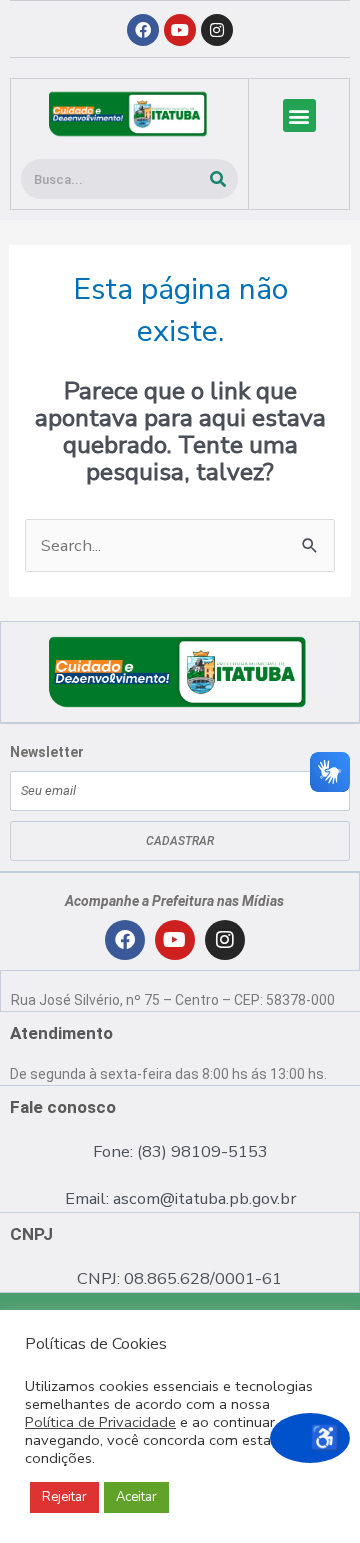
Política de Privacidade (100, 1422)
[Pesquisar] (218, 179)
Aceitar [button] (136, 1497)
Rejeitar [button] (64, 1497)
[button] (299, 115)
